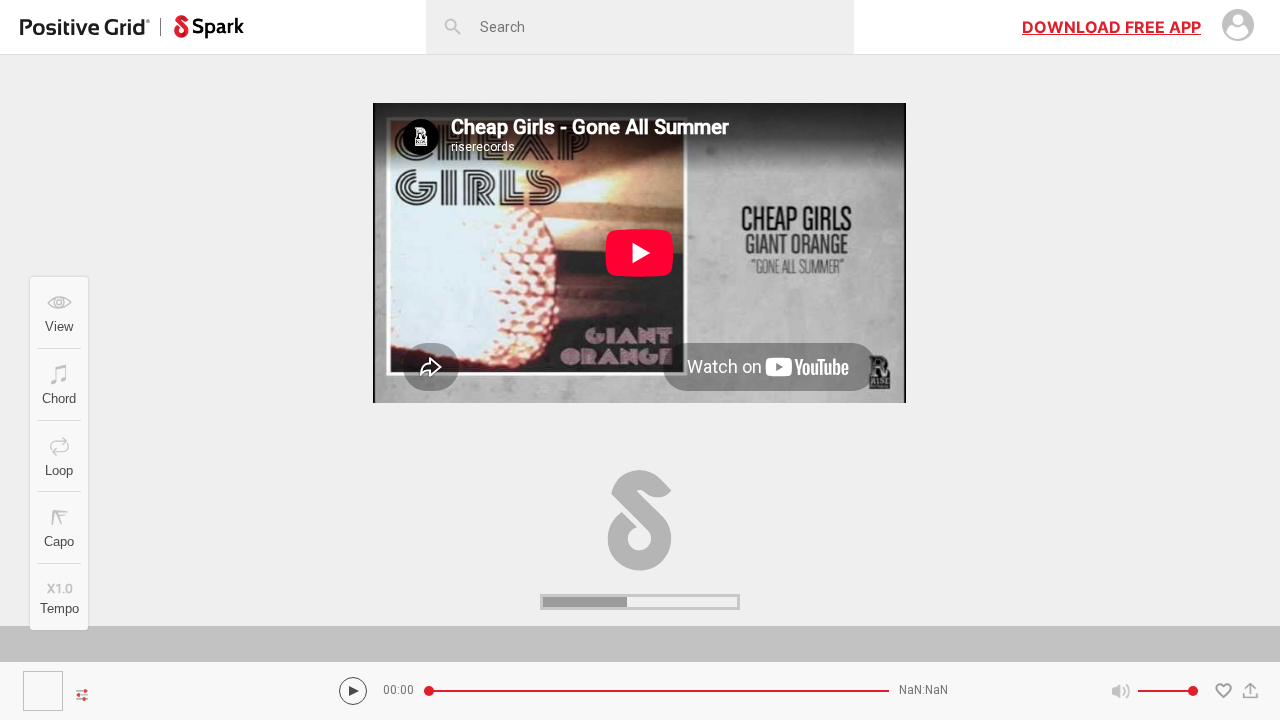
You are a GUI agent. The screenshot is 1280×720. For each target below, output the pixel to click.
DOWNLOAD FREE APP (1111, 27)
